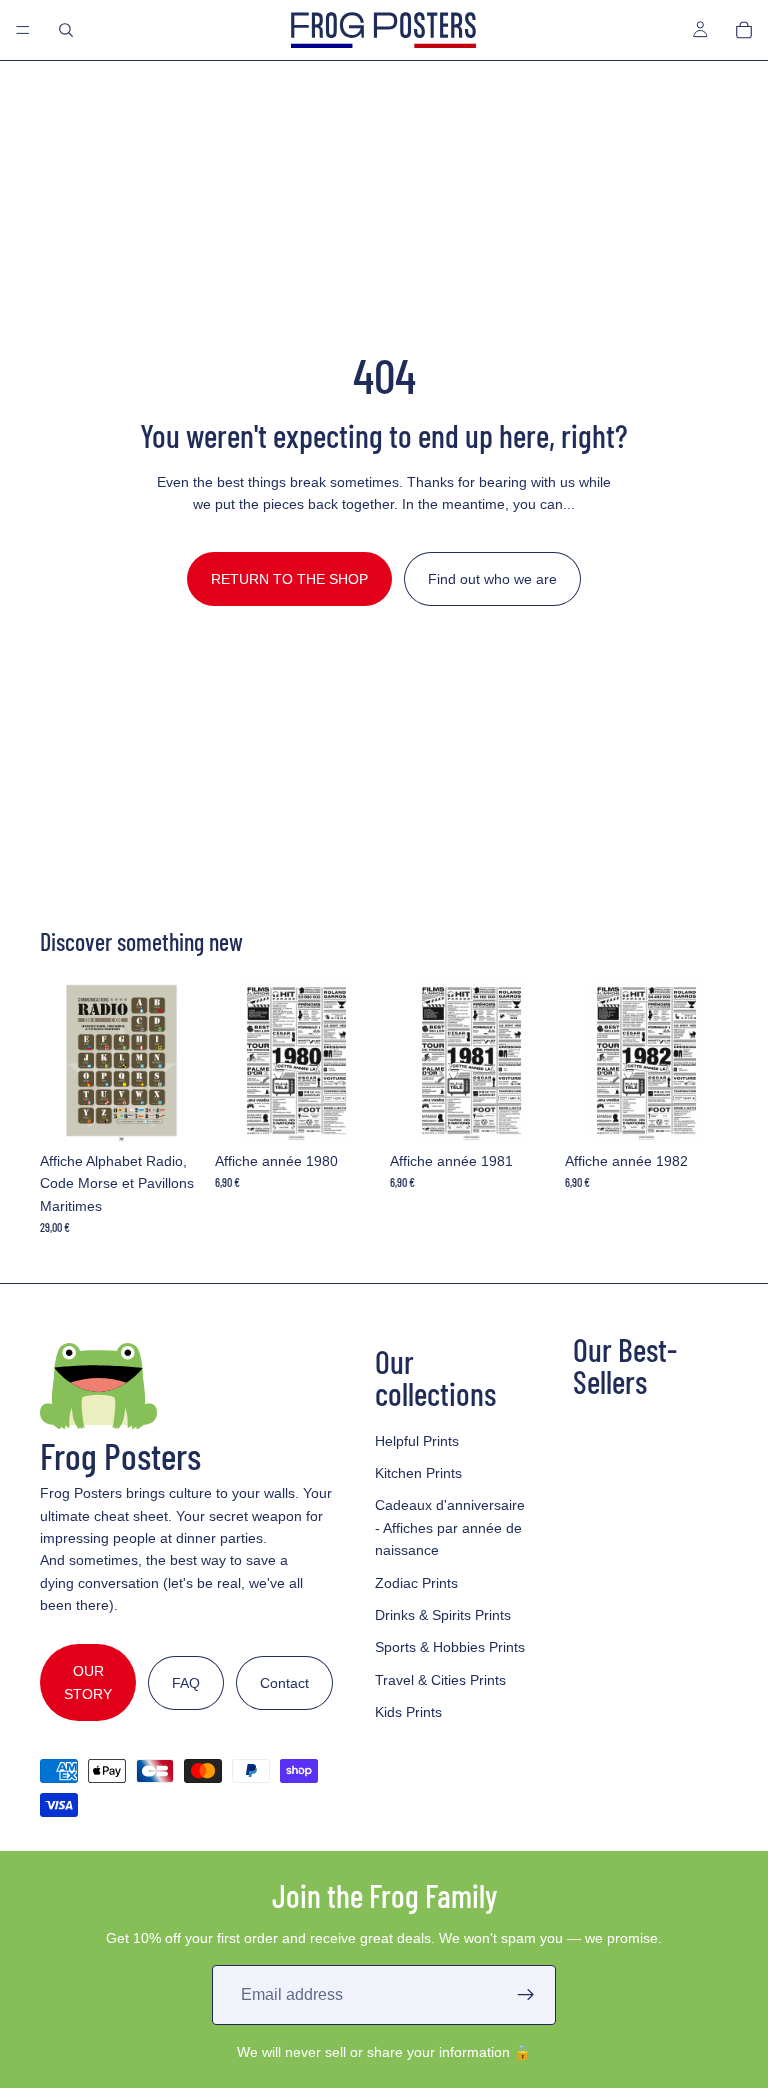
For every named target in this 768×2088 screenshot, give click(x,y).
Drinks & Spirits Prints (443, 1615)
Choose (189, 1111)
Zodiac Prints (416, 1583)
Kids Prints (408, 1712)
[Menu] (23, 30)
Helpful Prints (417, 1441)
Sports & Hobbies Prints (450, 1647)
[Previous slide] (62, 1060)
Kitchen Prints (418, 1473)
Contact (284, 1683)
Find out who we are (492, 579)
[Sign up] (526, 1995)
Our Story (88, 1682)
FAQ (186, 1683)
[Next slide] (181, 1060)
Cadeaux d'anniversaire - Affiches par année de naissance (450, 1527)
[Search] (66, 30)
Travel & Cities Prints (440, 1680)
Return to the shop (289, 579)
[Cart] (744, 30)
